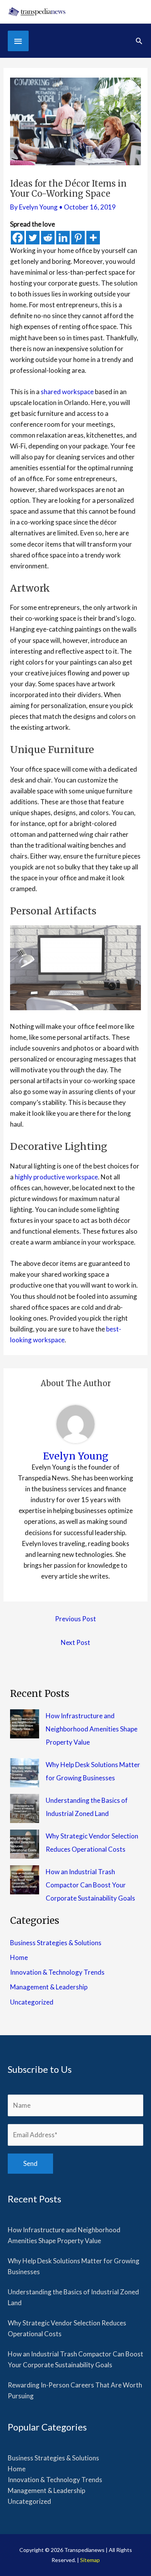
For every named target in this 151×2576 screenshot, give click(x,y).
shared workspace (67, 392)
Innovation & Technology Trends (57, 1972)
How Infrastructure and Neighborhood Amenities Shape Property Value (92, 1729)
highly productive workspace (56, 1177)
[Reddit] (48, 238)
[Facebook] (18, 238)
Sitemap (90, 2560)
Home (19, 1957)
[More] (93, 238)
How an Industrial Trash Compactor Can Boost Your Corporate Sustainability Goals (90, 1885)
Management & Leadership (49, 1987)
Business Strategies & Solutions (56, 1943)
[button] (139, 41)
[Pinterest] (78, 238)
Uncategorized (32, 2002)
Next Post (75, 1642)
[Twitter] (33, 238)
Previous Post (75, 1619)
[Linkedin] (63, 238)
